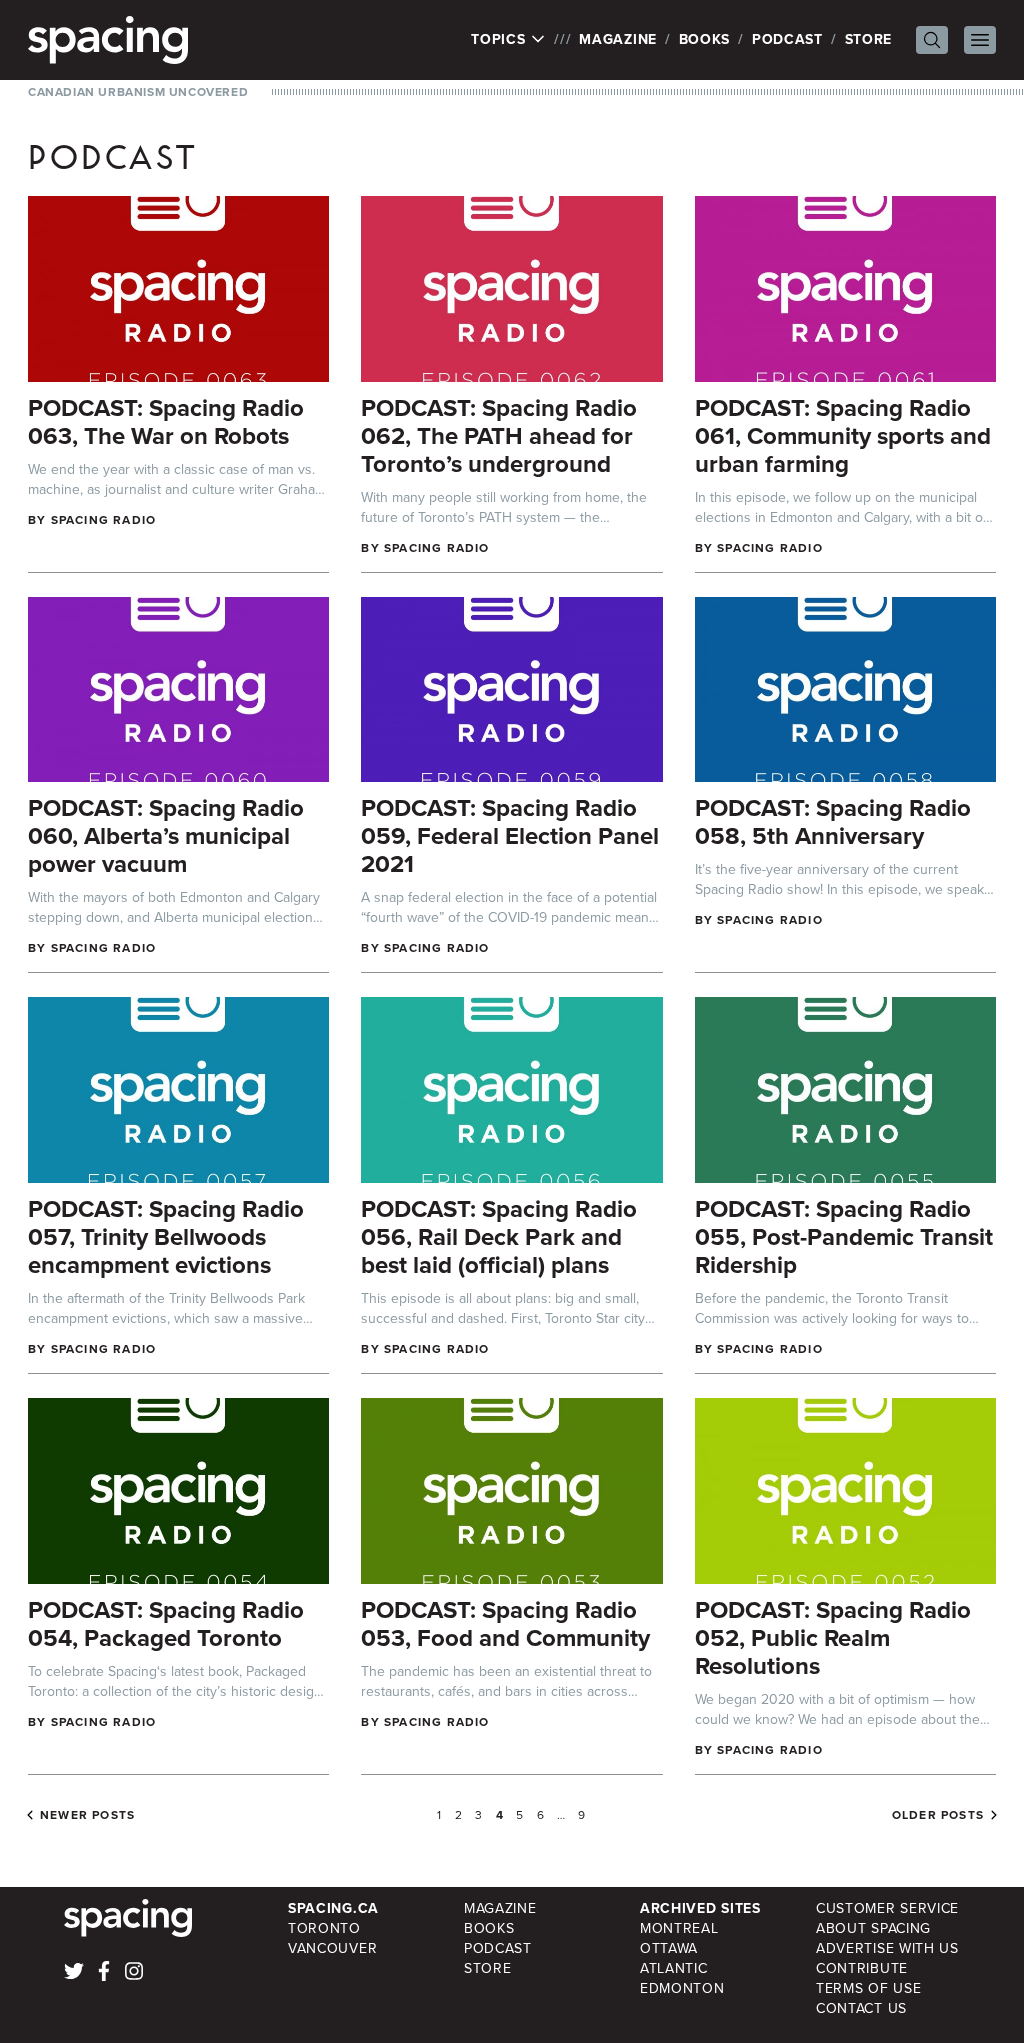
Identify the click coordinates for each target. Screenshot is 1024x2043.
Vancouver (332, 1948)
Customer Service (887, 1908)
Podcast (787, 39)
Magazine (618, 39)
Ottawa (669, 1948)
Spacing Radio (104, 520)
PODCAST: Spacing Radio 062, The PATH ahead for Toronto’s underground (499, 436)
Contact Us (861, 2008)
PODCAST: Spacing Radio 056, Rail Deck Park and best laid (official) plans (499, 1237)
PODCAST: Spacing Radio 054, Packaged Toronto (166, 1624)
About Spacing (873, 1928)
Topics (500, 40)
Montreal (679, 1928)
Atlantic (674, 1968)
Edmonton (682, 1988)
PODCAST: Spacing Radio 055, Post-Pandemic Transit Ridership (844, 1237)
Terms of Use (868, 1988)
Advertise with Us (887, 1948)
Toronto (324, 1928)
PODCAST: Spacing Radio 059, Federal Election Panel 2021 (510, 836)
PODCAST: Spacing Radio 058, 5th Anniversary (833, 822)
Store (869, 39)
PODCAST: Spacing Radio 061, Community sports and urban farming (843, 436)
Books (705, 39)
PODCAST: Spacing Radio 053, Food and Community (505, 1624)
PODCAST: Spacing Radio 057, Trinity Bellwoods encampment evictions (166, 1237)
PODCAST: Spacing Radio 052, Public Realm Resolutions (833, 1638)
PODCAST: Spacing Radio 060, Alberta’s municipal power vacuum (166, 836)
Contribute (862, 1968)
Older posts (938, 1815)
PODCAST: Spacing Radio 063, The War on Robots (166, 422)
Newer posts (87, 1815)
